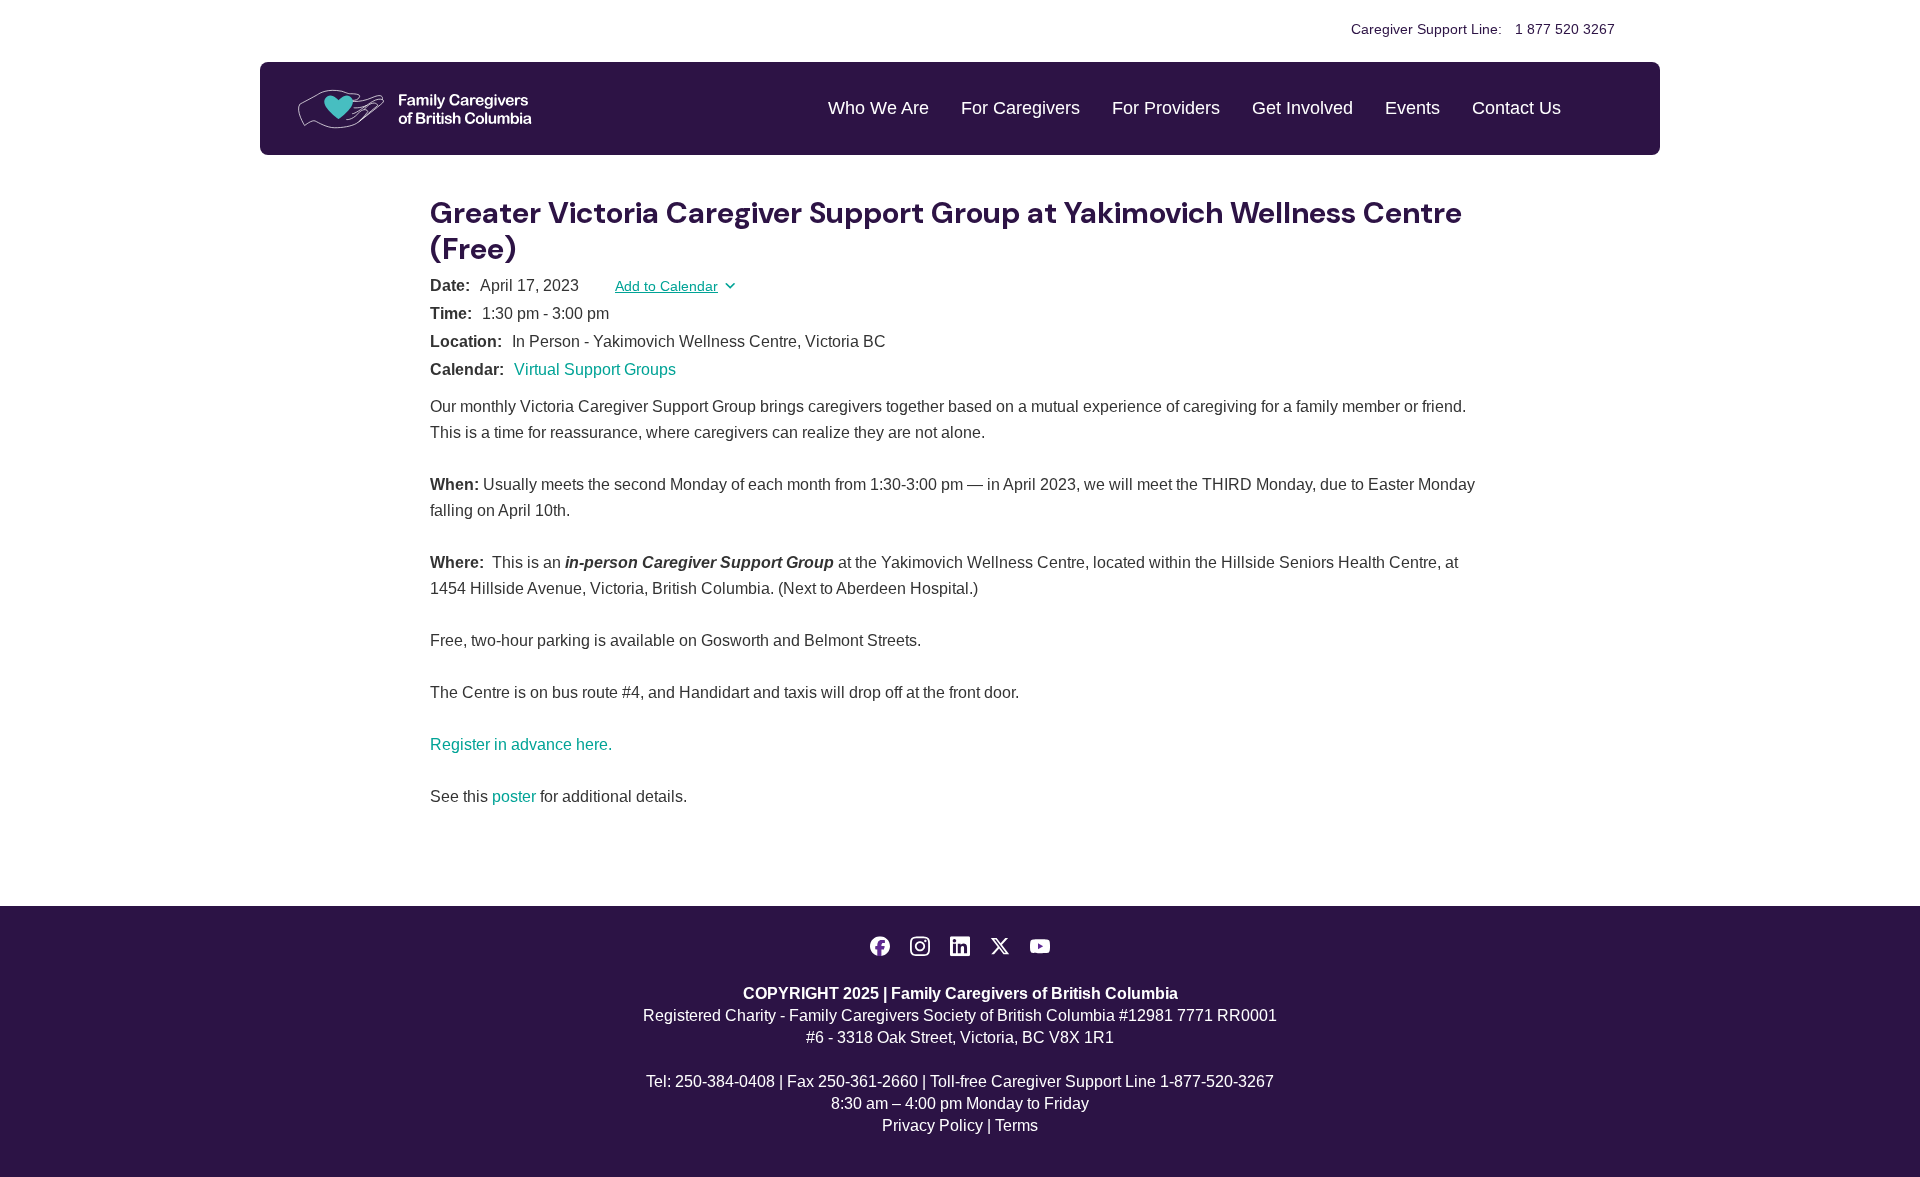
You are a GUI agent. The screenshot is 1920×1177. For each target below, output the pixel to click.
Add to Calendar (666, 286)
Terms (1016, 1125)
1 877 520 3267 (1565, 29)
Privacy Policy (932, 1125)
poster (514, 796)
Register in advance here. (521, 744)
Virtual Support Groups (595, 369)
